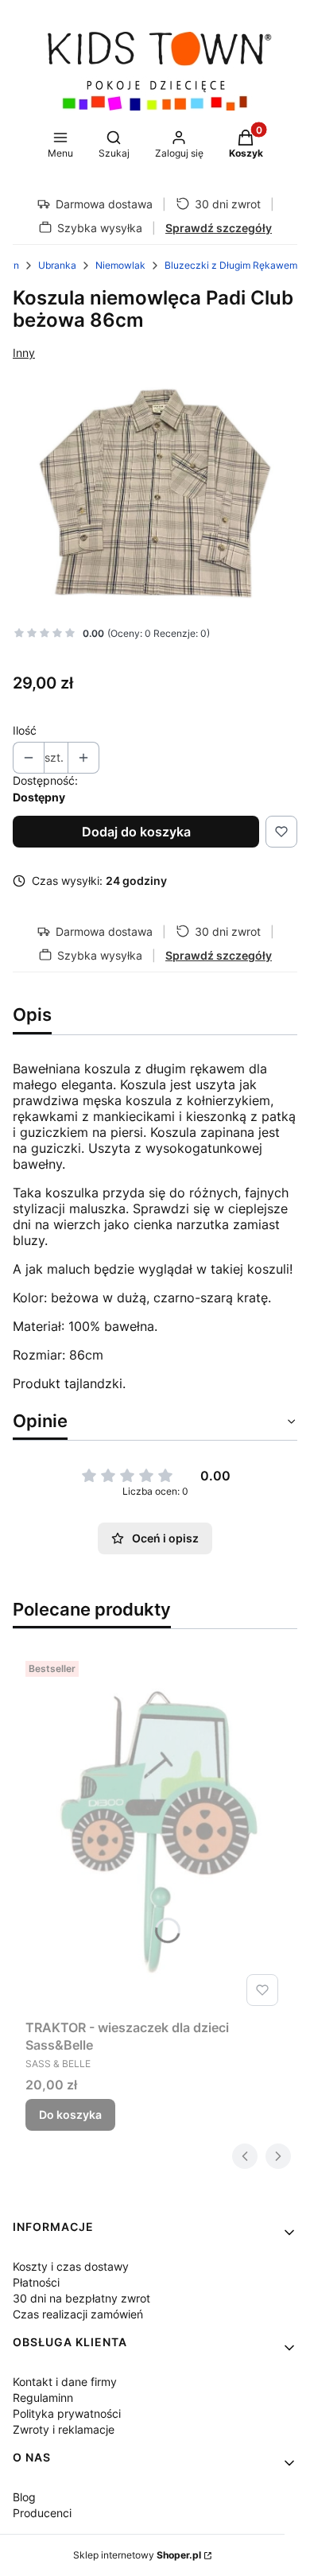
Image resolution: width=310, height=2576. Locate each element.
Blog (24, 2497)
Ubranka (57, 265)
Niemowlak (120, 265)
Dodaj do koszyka (136, 832)
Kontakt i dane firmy (65, 2382)
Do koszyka (70, 2114)
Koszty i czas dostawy (71, 2266)
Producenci (42, 2513)
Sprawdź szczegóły (219, 228)
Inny (24, 353)
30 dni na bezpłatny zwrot (81, 2298)
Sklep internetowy (137, 2555)
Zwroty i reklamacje (64, 2429)
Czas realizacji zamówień (78, 2314)
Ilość (25, 730)
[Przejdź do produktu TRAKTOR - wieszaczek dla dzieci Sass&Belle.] (155, 1833)
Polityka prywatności (67, 2413)
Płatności (36, 2282)
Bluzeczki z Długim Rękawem (231, 265)
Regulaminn (43, 2398)
